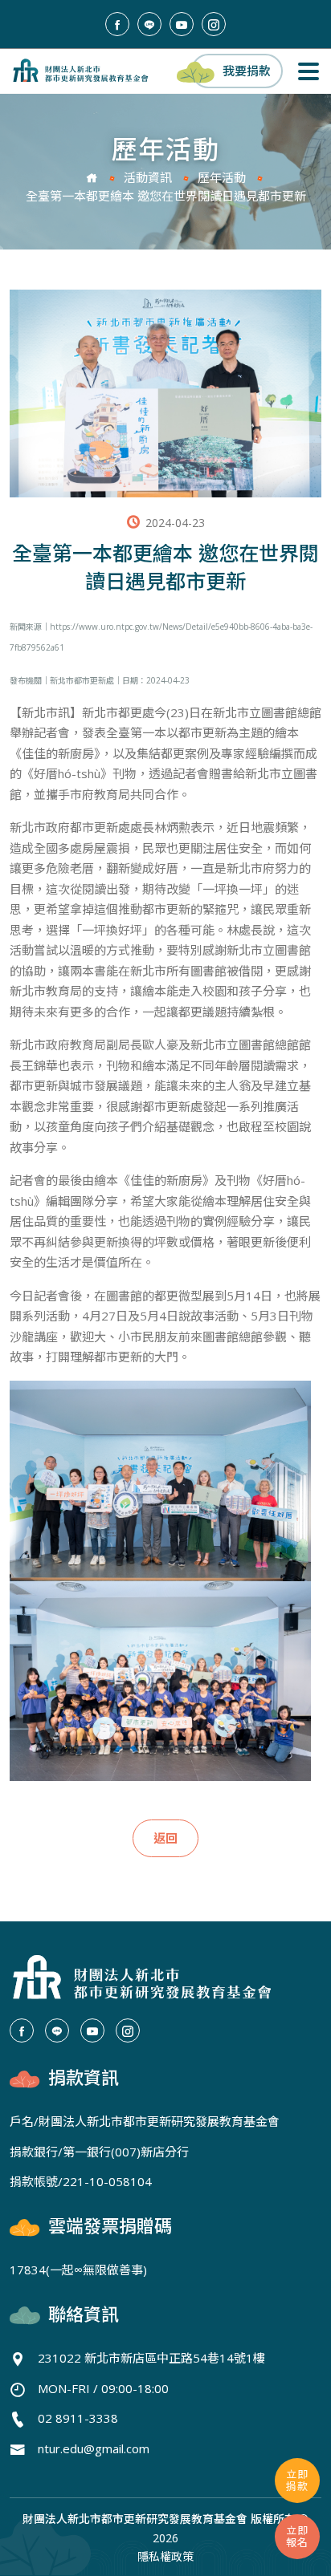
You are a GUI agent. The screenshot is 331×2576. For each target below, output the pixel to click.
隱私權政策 (165, 2556)
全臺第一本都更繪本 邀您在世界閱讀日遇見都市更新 (166, 196)
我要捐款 (247, 71)
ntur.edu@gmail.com (94, 2448)
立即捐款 (297, 2480)
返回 (165, 1838)
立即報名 (297, 2536)
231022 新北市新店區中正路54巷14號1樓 (151, 2358)
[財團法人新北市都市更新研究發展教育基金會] (80, 70)
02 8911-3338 (78, 2418)
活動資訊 (148, 177)
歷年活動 (222, 177)
